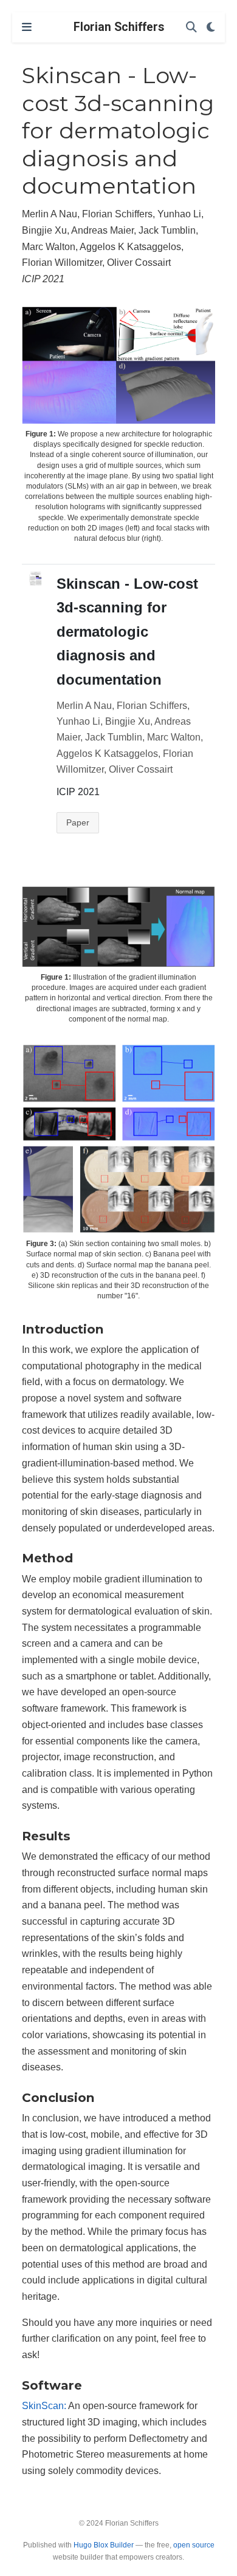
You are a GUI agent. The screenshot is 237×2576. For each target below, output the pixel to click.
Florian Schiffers (119, 27)
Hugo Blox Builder (104, 2545)
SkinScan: (44, 2405)
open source (194, 2545)
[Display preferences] (211, 28)
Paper (78, 822)
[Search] (191, 28)
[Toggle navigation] (27, 27)
